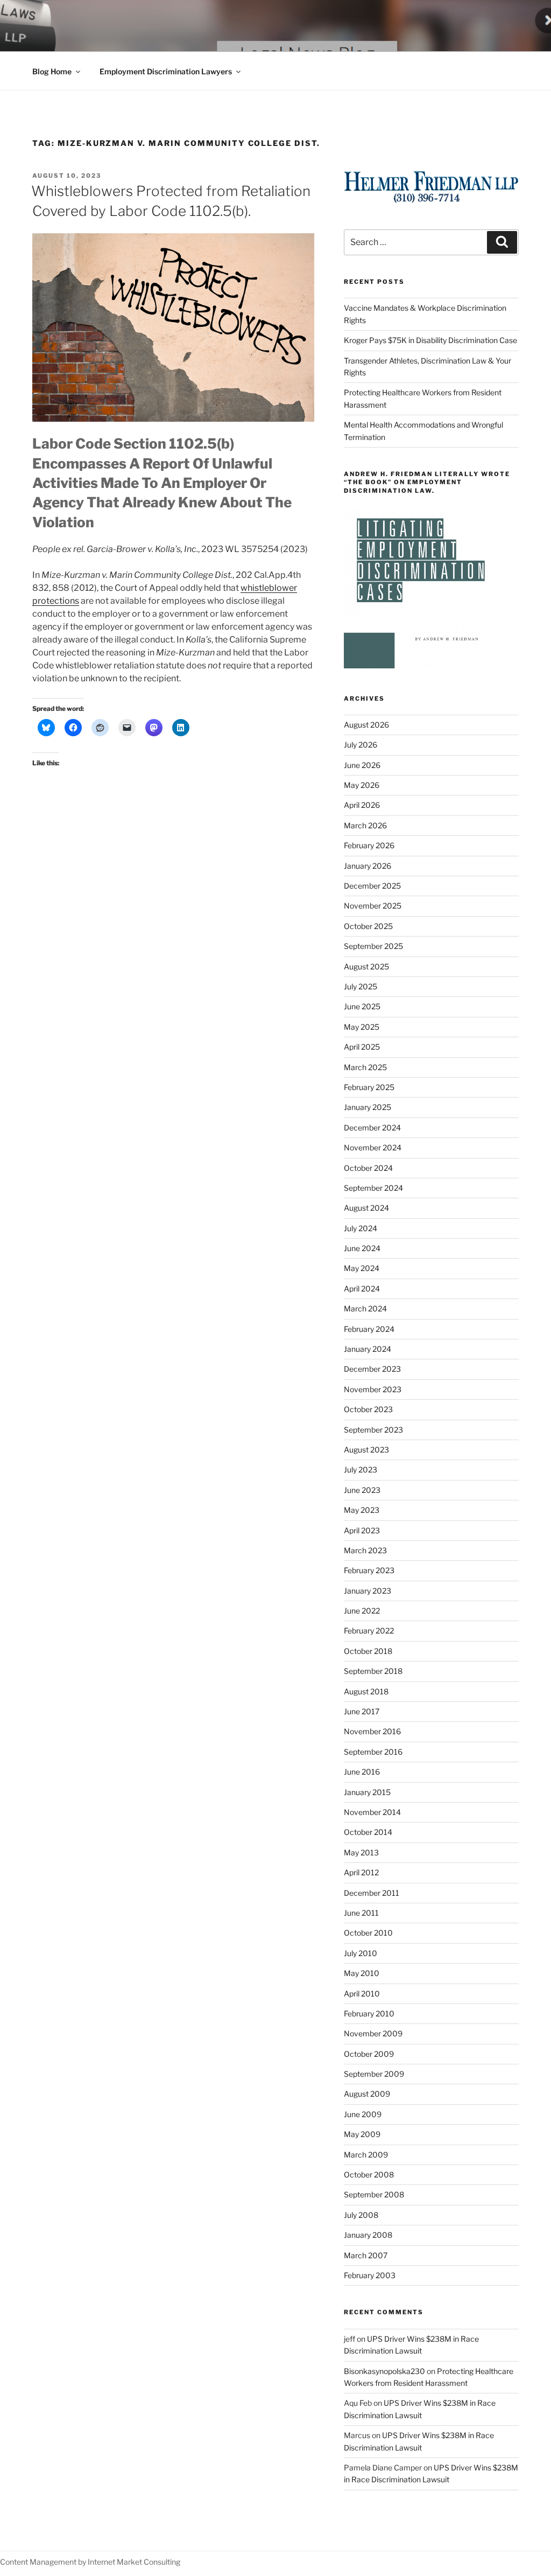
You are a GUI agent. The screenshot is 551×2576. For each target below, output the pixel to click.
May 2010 (362, 1973)
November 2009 (373, 2033)
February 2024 (369, 1329)
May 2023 (362, 1510)
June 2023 (362, 1490)
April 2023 (362, 1530)
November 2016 (372, 1731)
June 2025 (362, 1006)
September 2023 (373, 1430)
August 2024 (366, 1208)
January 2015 (367, 1792)
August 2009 (367, 2094)
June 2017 (362, 1711)
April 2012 (361, 1872)
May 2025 (362, 1027)
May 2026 (362, 785)
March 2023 (365, 1550)
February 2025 (369, 1087)
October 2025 (368, 926)
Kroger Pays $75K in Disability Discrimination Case (430, 340)
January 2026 (368, 866)
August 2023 (366, 1450)
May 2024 (362, 1268)
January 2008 (368, 2235)
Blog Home (52, 71)
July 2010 (361, 1953)
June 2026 (362, 765)
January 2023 (368, 1591)
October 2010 (368, 1933)
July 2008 (361, 2215)
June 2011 (361, 1913)
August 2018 (366, 1691)
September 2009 (374, 2074)
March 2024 (365, 1308)
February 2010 (369, 2013)
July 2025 (361, 986)
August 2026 (366, 725)
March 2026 (365, 825)
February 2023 (369, 1570)
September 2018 (373, 1671)
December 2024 (372, 1128)
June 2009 (363, 2114)
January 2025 (368, 1107)
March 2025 (365, 1067)
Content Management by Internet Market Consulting (90, 2562)
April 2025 (362, 1047)
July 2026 (361, 745)
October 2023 (368, 1409)
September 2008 (374, 2194)
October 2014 (368, 1832)
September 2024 (373, 1188)
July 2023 (361, 1469)
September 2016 (373, 1752)
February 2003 (370, 2275)
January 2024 (368, 1349)
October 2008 (369, 2174)
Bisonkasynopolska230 (384, 2371)
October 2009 (369, 2054)
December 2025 (372, 886)
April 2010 (362, 1994)
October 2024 (368, 1168)
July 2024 (361, 1228)
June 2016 (362, 1772)
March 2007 (366, 2255)
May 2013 (361, 1852)
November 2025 (373, 906)
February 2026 (369, 845)
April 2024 (362, 1289)
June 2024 (362, 1248)
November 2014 (372, 1812)
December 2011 (372, 1893)
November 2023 (373, 1389)
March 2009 (366, 2155)
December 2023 (372, 1369)
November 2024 (373, 1147)
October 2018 (368, 1651)
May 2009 (362, 2134)
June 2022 (362, 1611)
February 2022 (369, 1631)
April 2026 (362, 805)
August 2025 (366, 966)
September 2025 (373, 946)
